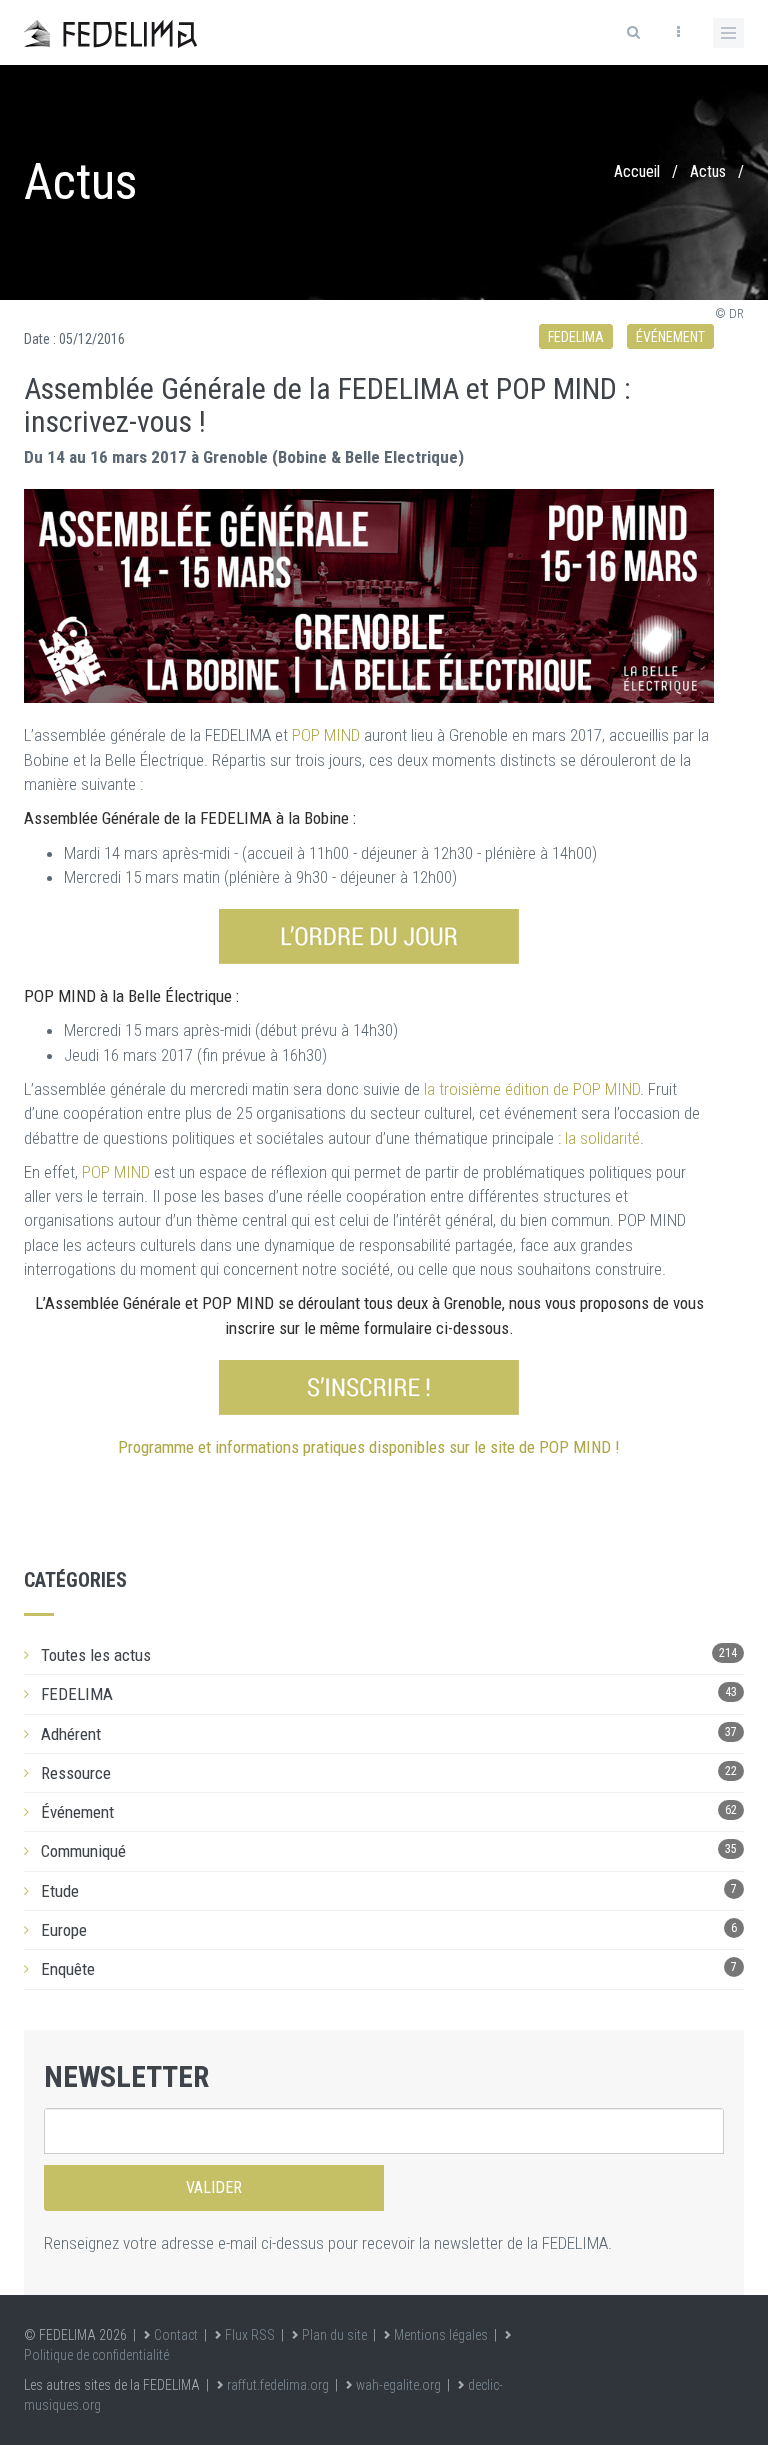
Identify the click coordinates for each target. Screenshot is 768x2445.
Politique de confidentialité (96, 2355)
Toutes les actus (96, 1655)
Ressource (76, 1773)
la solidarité (602, 1138)
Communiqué (83, 1851)
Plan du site (334, 2335)
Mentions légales (441, 2335)
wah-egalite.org (398, 2385)
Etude (60, 1891)
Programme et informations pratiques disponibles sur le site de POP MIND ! (369, 1447)
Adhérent (71, 1734)
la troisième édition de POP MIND (532, 1089)
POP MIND (326, 735)
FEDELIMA (576, 337)
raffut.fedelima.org (278, 2385)
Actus (708, 171)
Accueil (637, 171)
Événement (670, 337)
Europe (64, 1930)
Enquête (68, 1969)
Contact (176, 2335)
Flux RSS (250, 2335)
